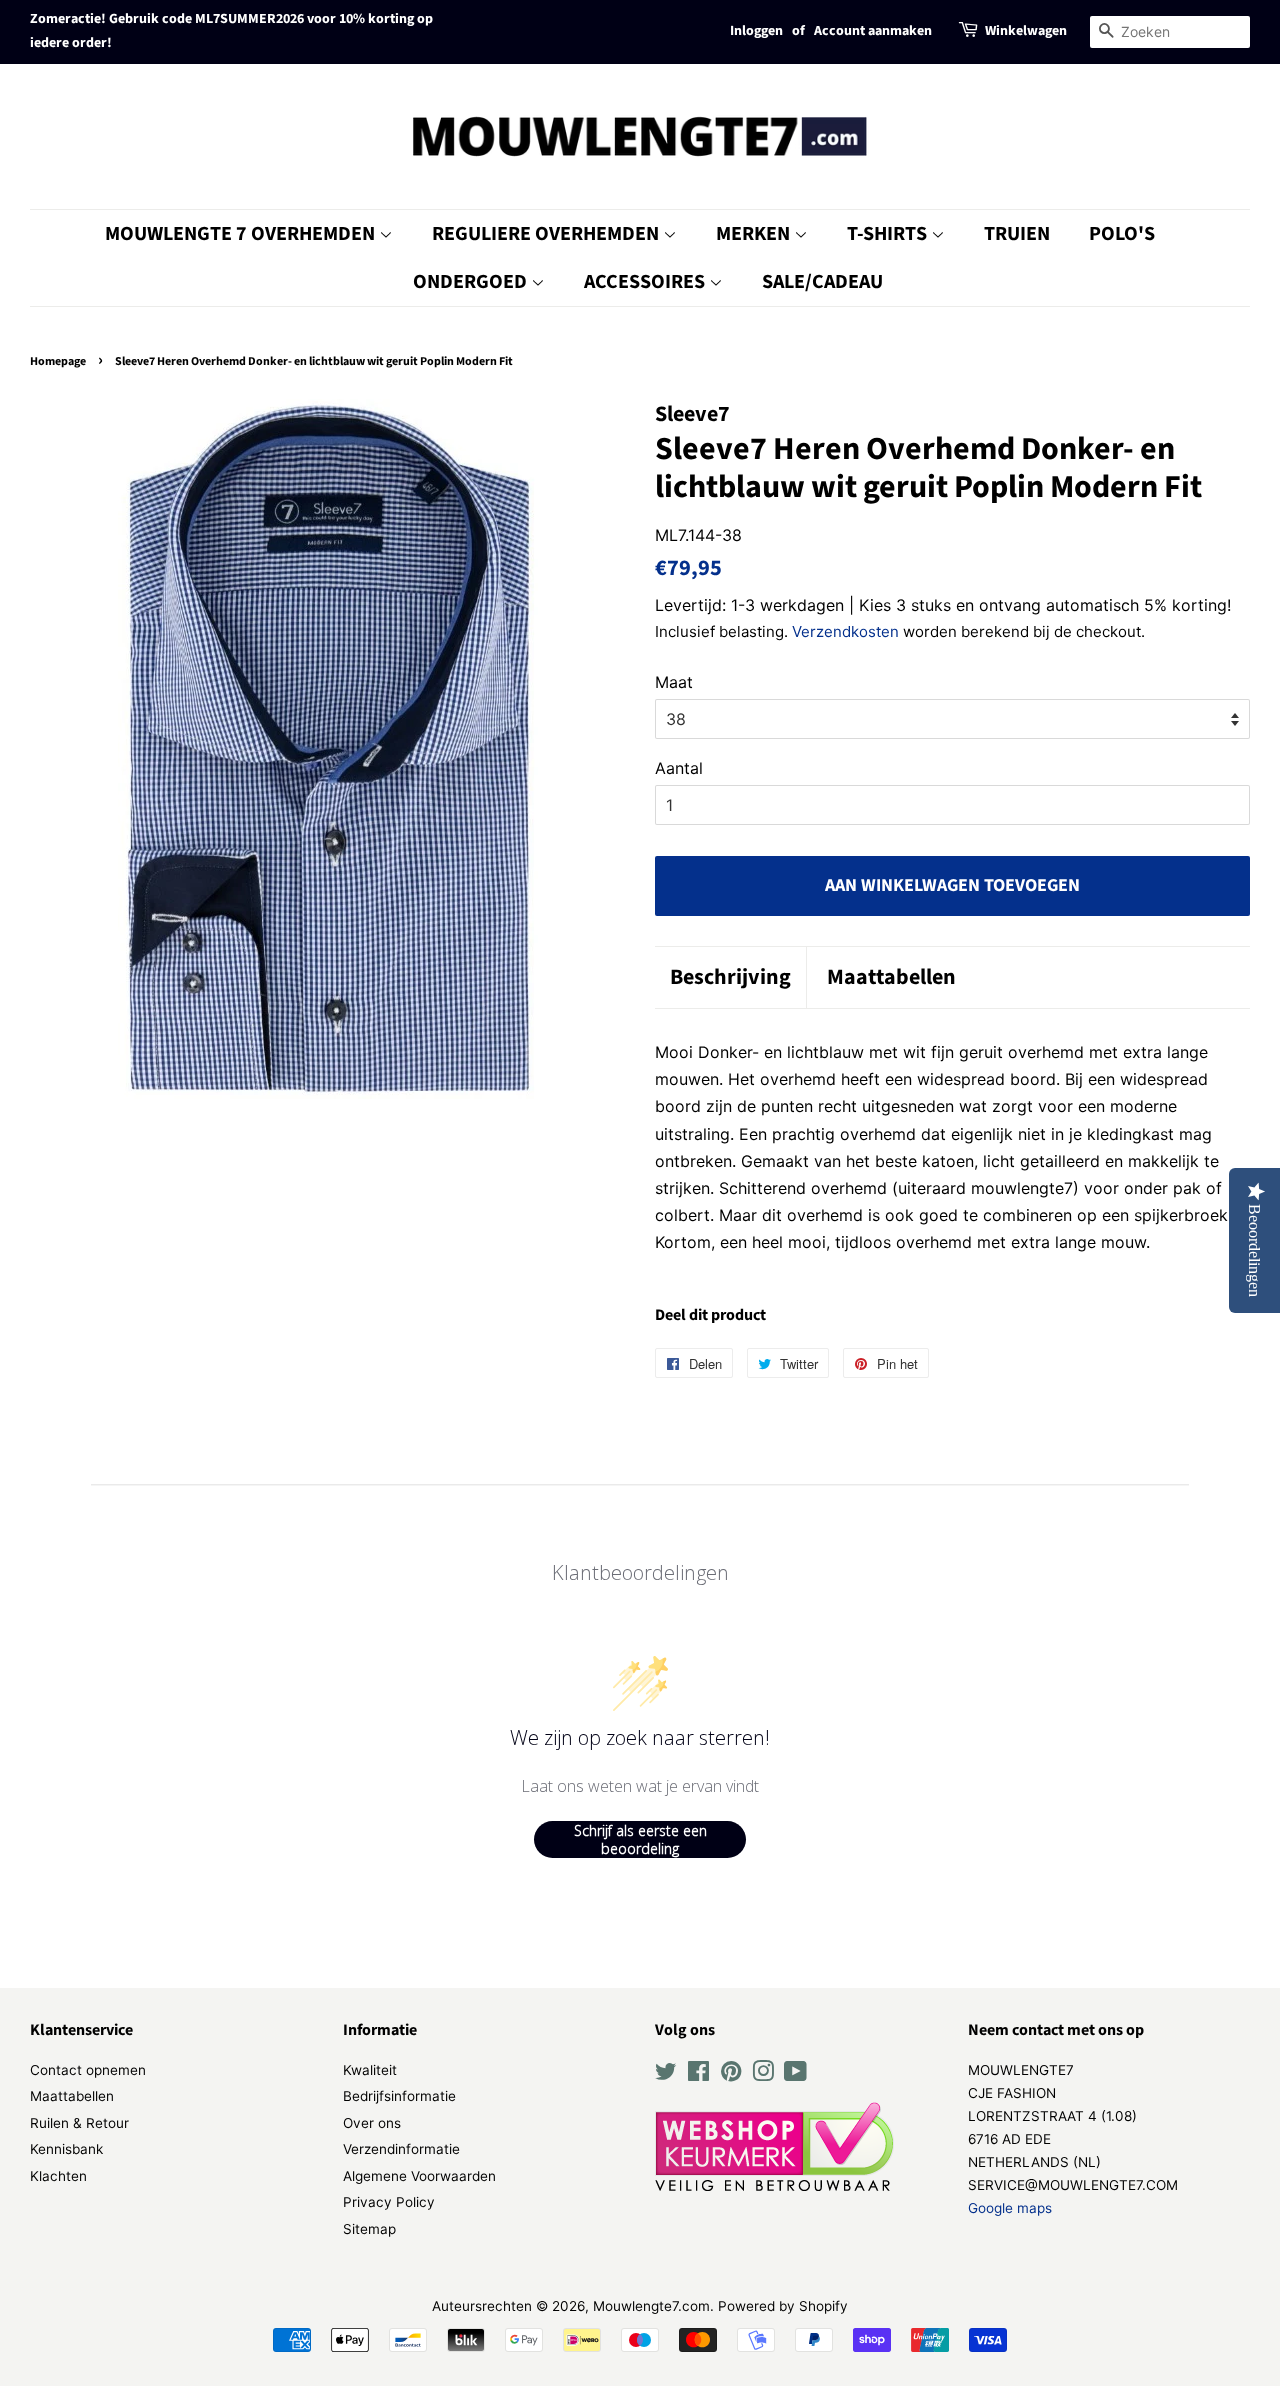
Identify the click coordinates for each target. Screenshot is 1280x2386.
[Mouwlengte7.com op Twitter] (666, 2075)
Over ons (372, 2123)
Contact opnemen (88, 2070)
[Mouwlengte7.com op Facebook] (698, 2075)
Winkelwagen (1026, 31)
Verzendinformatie (401, 2149)
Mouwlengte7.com (651, 2306)
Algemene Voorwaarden (419, 2176)
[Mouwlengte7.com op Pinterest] (731, 2075)
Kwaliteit (370, 2070)
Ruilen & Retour (79, 2123)
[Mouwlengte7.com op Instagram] (763, 2075)
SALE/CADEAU (822, 282)
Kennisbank (66, 2149)
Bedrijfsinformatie (399, 2096)
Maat (674, 682)
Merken (755, 234)
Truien (1017, 234)
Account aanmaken (873, 31)
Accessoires (646, 282)
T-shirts (889, 234)
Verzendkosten (845, 631)
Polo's (1122, 234)
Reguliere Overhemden (547, 234)
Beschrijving (730, 977)
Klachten (58, 2176)
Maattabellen (891, 977)
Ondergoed (472, 282)
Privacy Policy (389, 2202)
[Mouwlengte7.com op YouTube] (795, 2075)
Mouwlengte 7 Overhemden (242, 234)
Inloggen (756, 31)
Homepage (58, 361)
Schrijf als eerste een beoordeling (640, 1839)
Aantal (679, 768)
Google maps (1010, 2208)
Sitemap (369, 2229)
